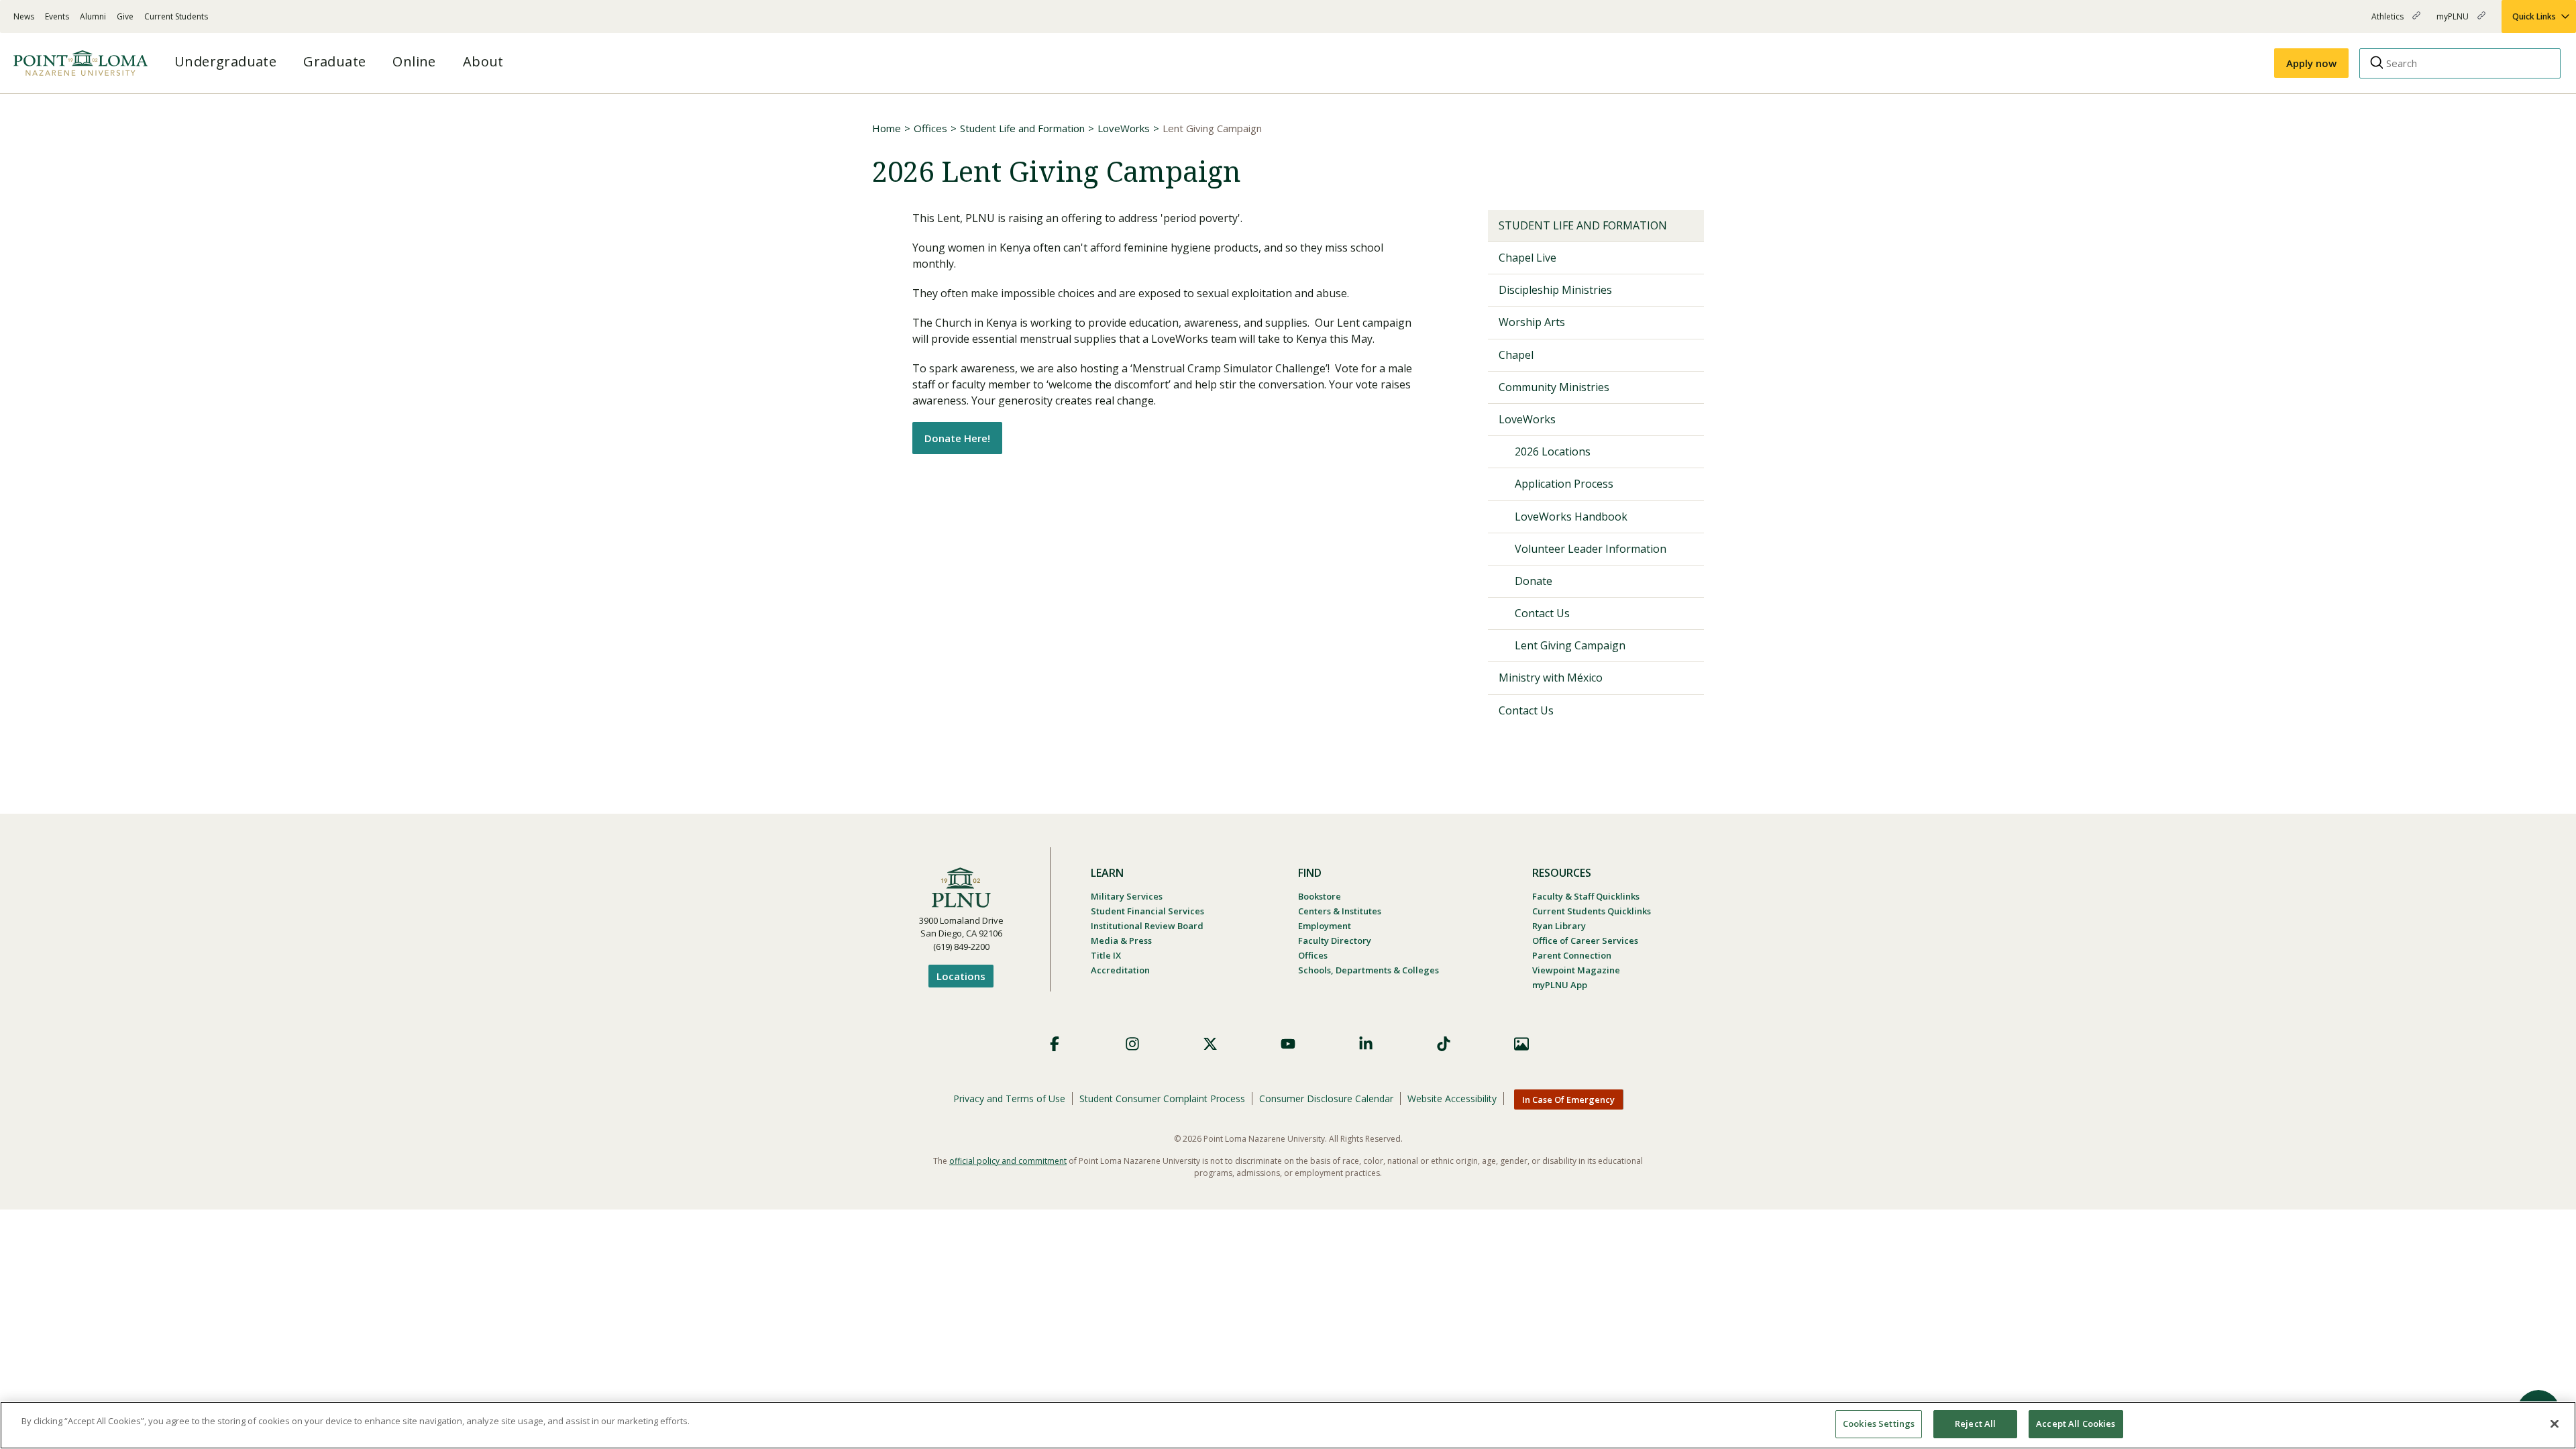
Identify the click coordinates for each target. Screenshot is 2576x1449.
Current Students (176, 16)
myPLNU (2454, 22)
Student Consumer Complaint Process (1162, 1098)
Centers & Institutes (1340, 911)
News (24, 16)
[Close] (2555, 1424)
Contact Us (1542, 613)
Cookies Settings (1879, 1424)
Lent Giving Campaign (1570, 645)
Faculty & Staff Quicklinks (1586, 896)
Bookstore (1320, 896)
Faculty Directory (1335, 941)
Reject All (1975, 1424)
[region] (1288, 1425)
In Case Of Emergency (1568, 1099)
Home (887, 128)
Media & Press (1121, 941)
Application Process (1564, 484)
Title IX (1106, 955)
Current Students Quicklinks (1592, 911)
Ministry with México (1551, 678)
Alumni (93, 16)
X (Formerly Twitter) (1210, 1044)
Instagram (1132, 1044)
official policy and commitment (1008, 1161)
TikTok (1444, 1044)
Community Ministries (1554, 387)
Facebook (1055, 1044)
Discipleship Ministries (1555, 290)
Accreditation (1120, 970)
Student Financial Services (1147, 911)
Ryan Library (1559, 926)
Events (57, 16)
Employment (1325, 926)
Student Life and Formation (1022, 128)
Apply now (2311, 63)
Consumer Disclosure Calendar (1326, 1098)
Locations (961, 976)
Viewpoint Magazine (1576, 970)
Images (1521, 1044)
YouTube (1288, 1044)
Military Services (1127, 896)
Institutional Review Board (1147, 926)
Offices (930, 128)
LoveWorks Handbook (1571, 517)
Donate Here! (957, 438)
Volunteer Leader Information (1591, 549)
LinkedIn (1366, 1044)
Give (125, 16)
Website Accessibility (1452, 1098)
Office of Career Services (1585, 941)
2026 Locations (1553, 451)
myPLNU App (1560, 985)
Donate (1534, 581)
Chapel (1516, 355)
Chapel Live (1527, 258)
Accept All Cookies (2076, 1424)
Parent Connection (1572, 955)
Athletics (2389, 22)
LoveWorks (1124, 128)
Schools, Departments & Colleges (1368, 970)
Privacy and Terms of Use (1009, 1098)
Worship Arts (1532, 322)
